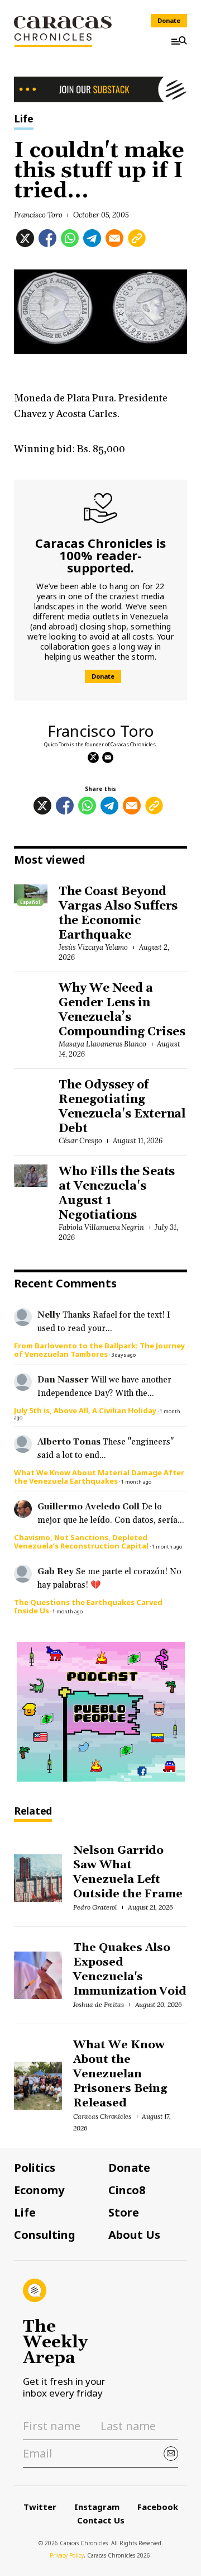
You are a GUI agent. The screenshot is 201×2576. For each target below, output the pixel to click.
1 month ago (136, 1482)
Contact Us (101, 2520)
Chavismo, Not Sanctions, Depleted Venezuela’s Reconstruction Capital (81, 1542)
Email (108, 757)
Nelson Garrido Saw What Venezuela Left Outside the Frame (128, 1872)
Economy (39, 2190)
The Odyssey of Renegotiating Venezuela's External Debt (122, 1107)
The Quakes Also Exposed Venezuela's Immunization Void (130, 1969)
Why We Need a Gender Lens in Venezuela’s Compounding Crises (122, 1010)
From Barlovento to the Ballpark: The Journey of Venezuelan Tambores (99, 1350)
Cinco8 (127, 2190)
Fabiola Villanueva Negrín (101, 1227)
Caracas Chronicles (102, 2116)
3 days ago (123, 1355)
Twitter (40, 2507)
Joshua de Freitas (99, 2004)
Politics (35, 2168)
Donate (169, 20)
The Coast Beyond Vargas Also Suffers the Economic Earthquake (118, 913)
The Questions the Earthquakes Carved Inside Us (88, 1606)
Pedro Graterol (95, 1907)
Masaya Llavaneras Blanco (102, 1044)
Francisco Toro (38, 215)
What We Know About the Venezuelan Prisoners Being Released (120, 2074)
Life (24, 119)
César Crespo (80, 1141)
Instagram (97, 2507)
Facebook (158, 2507)
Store (124, 2213)
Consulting (45, 2235)
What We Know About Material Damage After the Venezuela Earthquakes (99, 1477)
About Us (134, 2235)
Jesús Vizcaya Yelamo (93, 947)
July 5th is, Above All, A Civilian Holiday (85, 1410)
